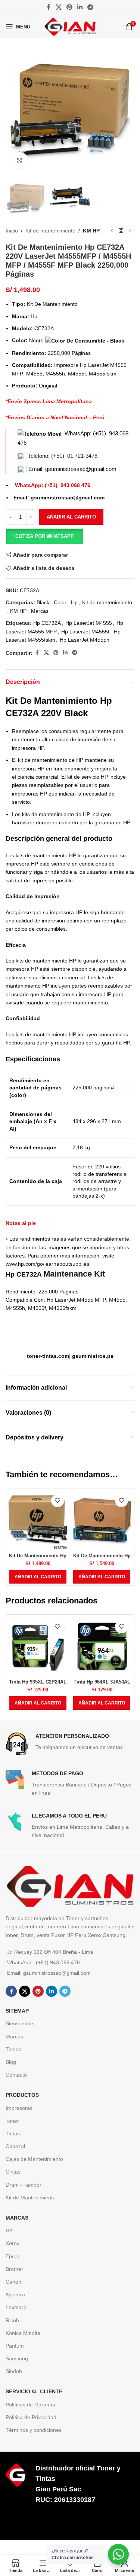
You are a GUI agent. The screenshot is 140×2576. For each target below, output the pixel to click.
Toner (12, 2121)
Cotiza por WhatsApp (45, 536)
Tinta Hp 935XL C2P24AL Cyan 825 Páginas (38, 1685)
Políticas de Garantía (30, 2405)
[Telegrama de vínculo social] (91, 7)
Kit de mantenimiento (50, 231)
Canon (13, 2282)
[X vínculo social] (58, 7)
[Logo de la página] (70, 26)
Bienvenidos (20, 2023)
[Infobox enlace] (70, 1744)
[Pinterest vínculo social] (69, 7)
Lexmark (16, 2307)
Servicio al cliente (34, 2391)
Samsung (17, 2358)
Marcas (40, 611)
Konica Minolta (23, 2333)
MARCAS (17, 2218)
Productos (22, 2095)
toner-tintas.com (48, 1356)
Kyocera (15, 2294)
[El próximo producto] (130, 231)
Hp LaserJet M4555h (85, 640)
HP (9, 2230)
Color (60, 602)
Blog (11, 2062)
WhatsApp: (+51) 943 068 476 (53, 485)
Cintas (13, 2172)
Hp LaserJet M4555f (85, 632)
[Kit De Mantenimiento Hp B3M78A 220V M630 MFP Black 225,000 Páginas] (38, 1520)
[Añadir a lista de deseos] (58, 1501)
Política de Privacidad (31, 2417)
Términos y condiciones (34, 2430)
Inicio (12, 231)
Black (43, 602)
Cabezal (15, 2146)
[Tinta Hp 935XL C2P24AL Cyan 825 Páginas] (38, 1647)
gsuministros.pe (93, 1356)
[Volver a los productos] (121, 231)
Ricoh (12, 2320)
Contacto (16, 2075)
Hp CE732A (47, 623)
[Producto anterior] (112, 231)
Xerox (13, 2243)
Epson (13, 2256)
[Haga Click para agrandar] (20, 160)
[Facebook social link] (49, 7)
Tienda (14, 2049)
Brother (14, 2269)
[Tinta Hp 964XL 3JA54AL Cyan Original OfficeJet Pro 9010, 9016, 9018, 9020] (102, 1647)
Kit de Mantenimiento (31, 2198)
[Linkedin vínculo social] (80, 7)
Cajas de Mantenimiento (34, 2159)
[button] (44, 536)
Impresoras (19, 2108)
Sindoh (14, 2371)
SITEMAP (17, 2011)
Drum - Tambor (24, 2185)
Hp (74, 602)
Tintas (13, 2134)
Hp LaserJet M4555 (89, 623)
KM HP (91, 231)
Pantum (15, 2346)
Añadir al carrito (71, 517)
